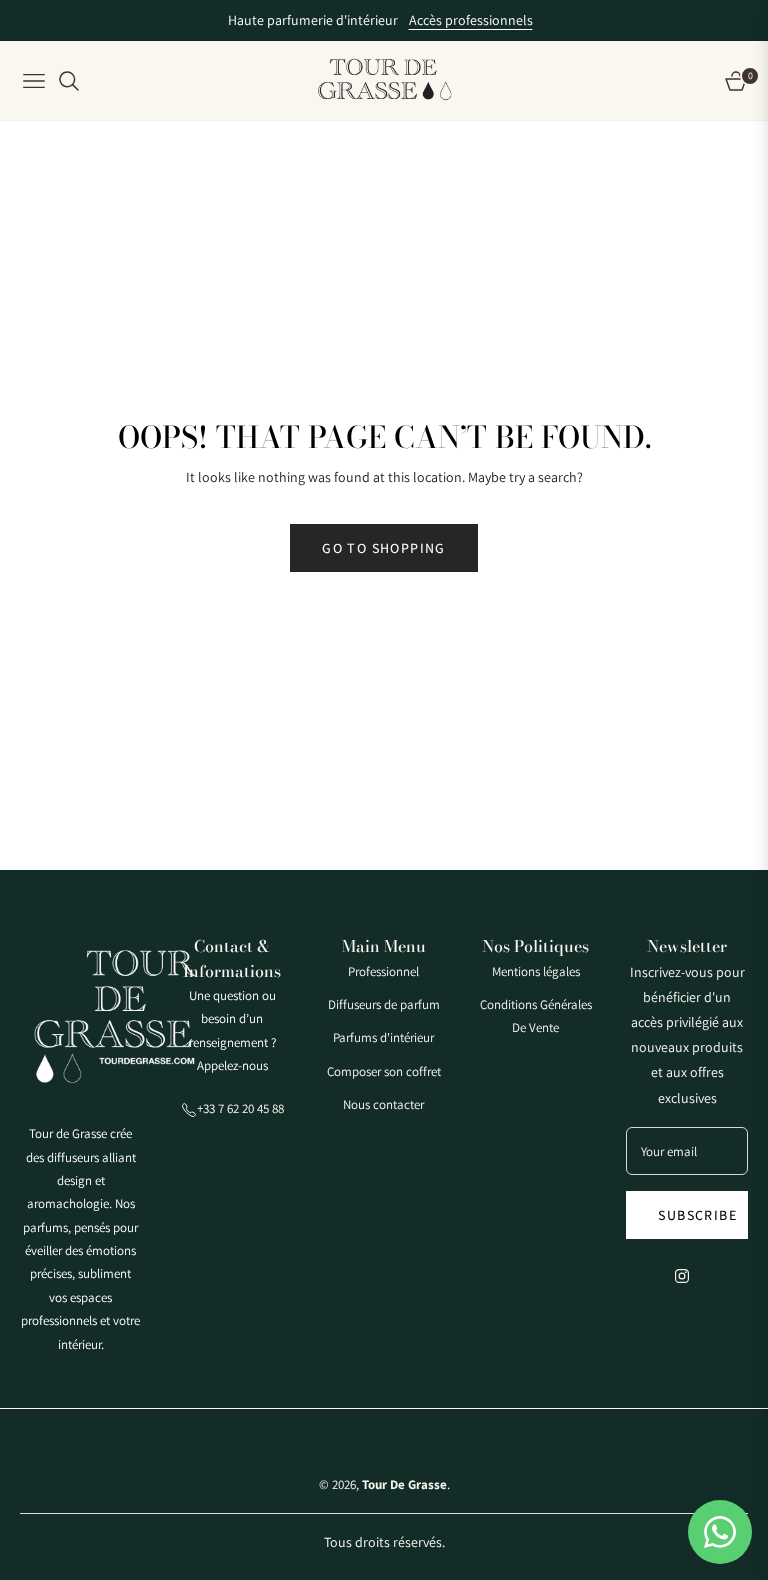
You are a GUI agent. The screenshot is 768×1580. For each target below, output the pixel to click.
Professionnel (383, 971)
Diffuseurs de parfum (384, 1004)
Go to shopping (384, 548)
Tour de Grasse (404, 1484)
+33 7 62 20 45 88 (240, 1108)
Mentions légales (536, 971)
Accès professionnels (471, 20)
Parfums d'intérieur (383, 1037)
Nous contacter (383, 1104)
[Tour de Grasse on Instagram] (687, 1274)
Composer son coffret (384, 1071)
